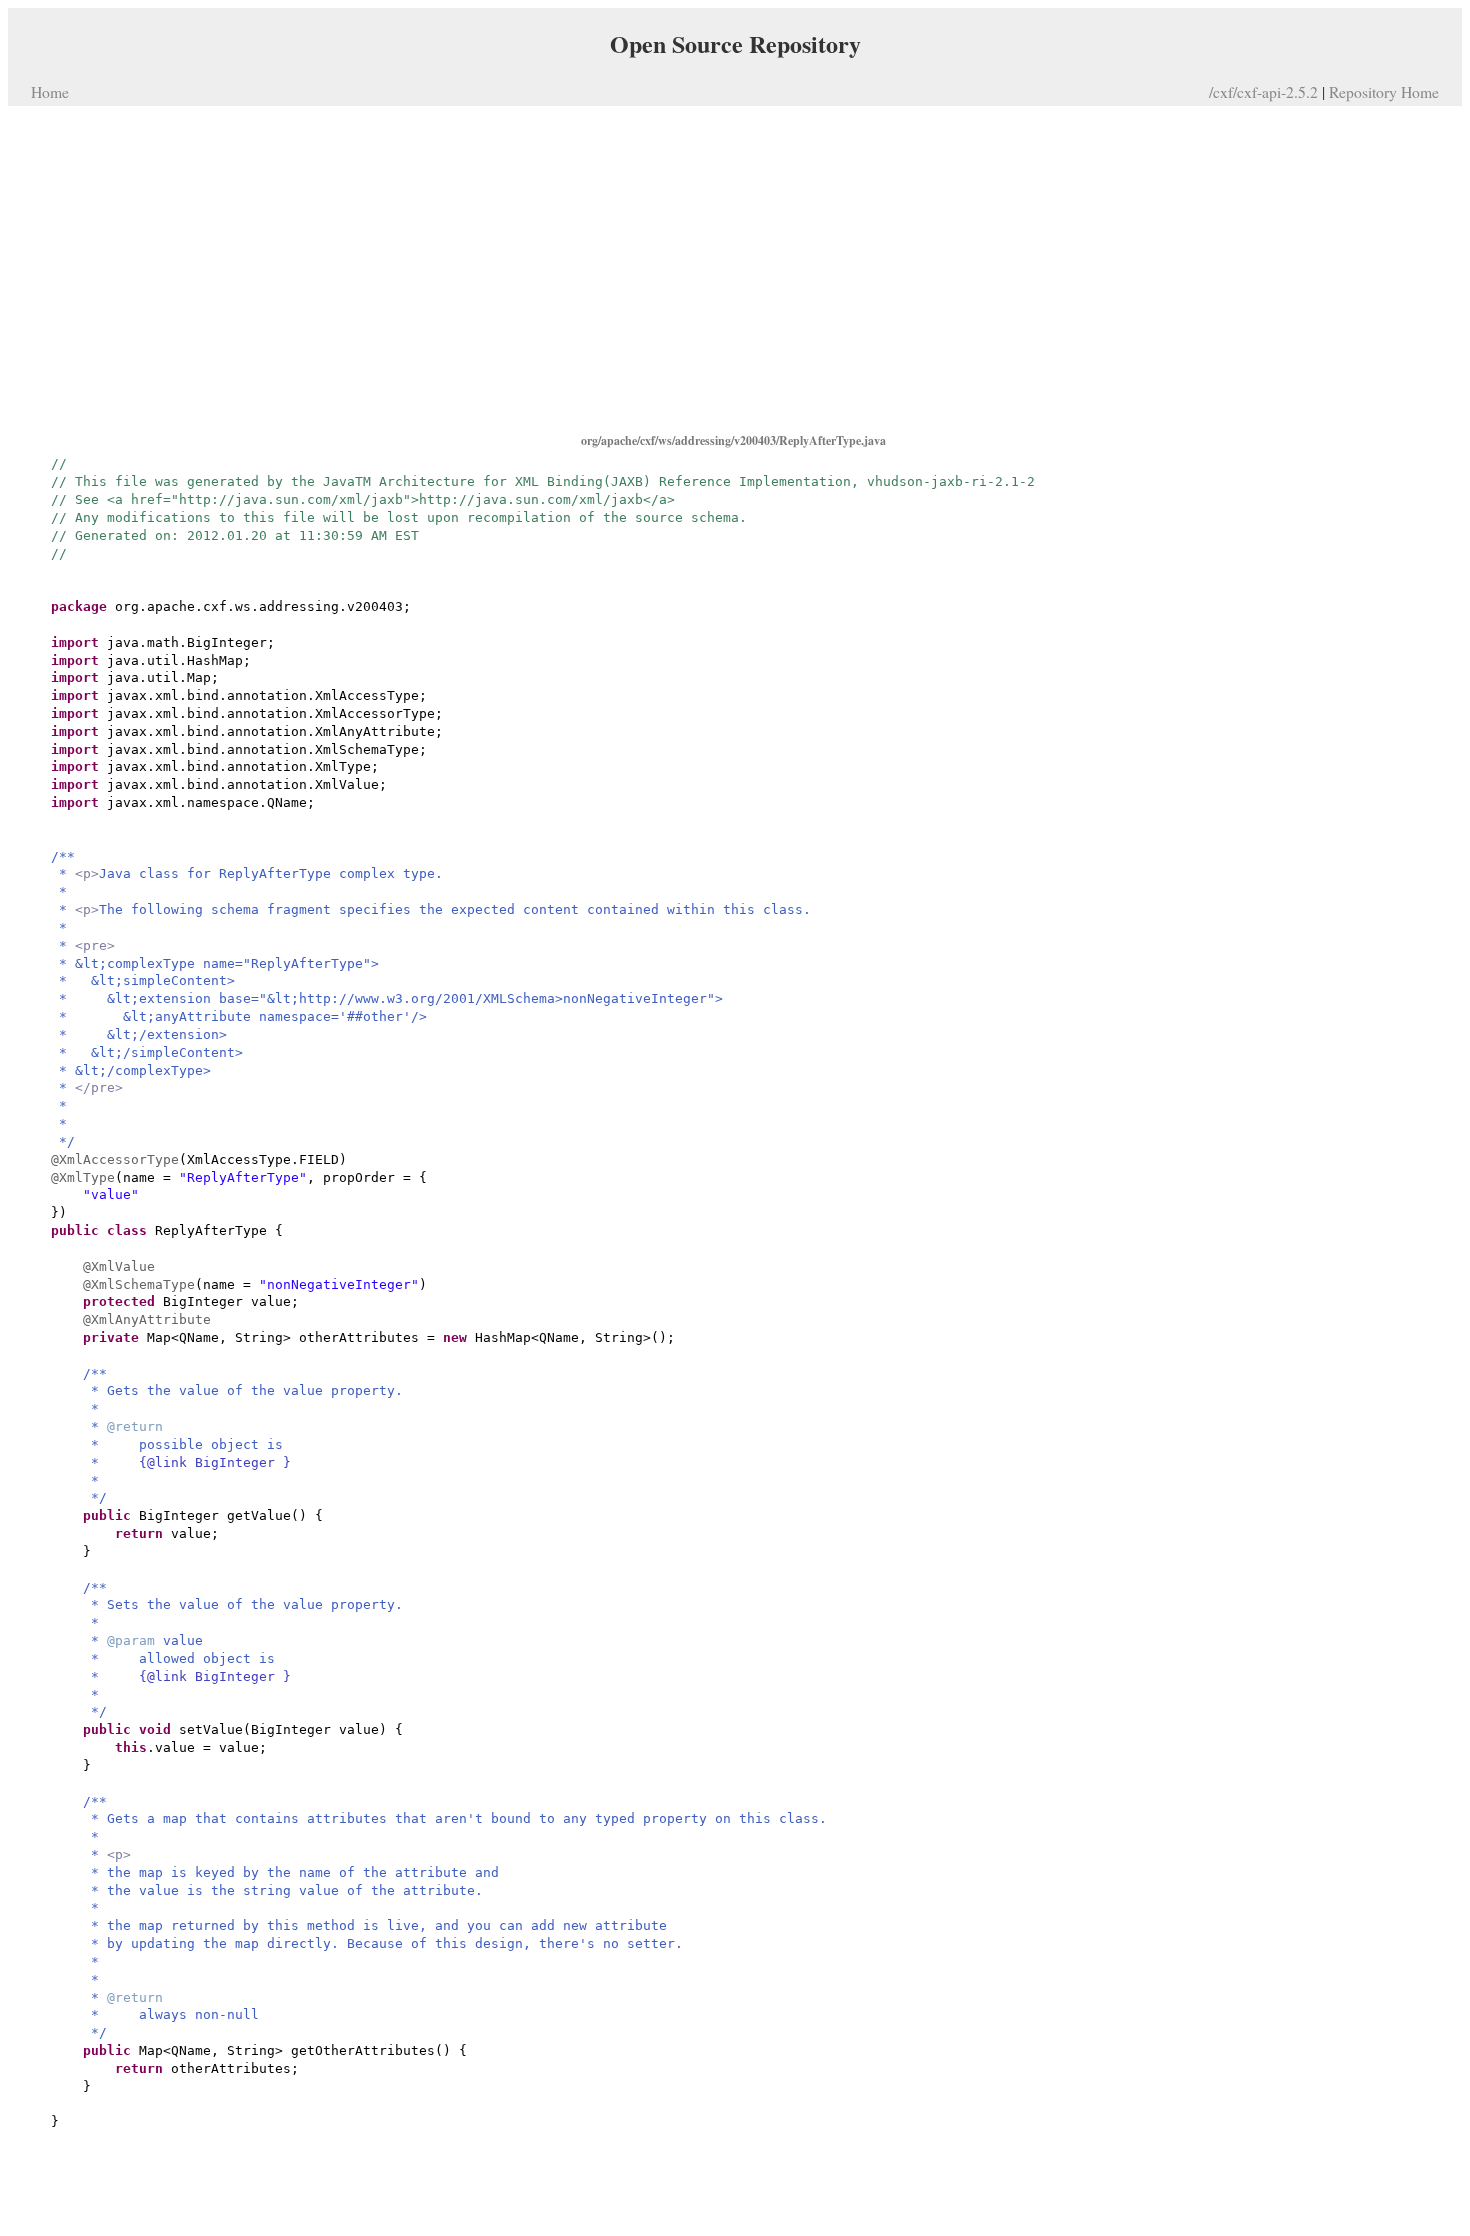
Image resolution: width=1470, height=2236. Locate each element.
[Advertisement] (735, 268)
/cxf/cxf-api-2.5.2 (1263, 91)
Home (50, 91)
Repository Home (1384, 91)
